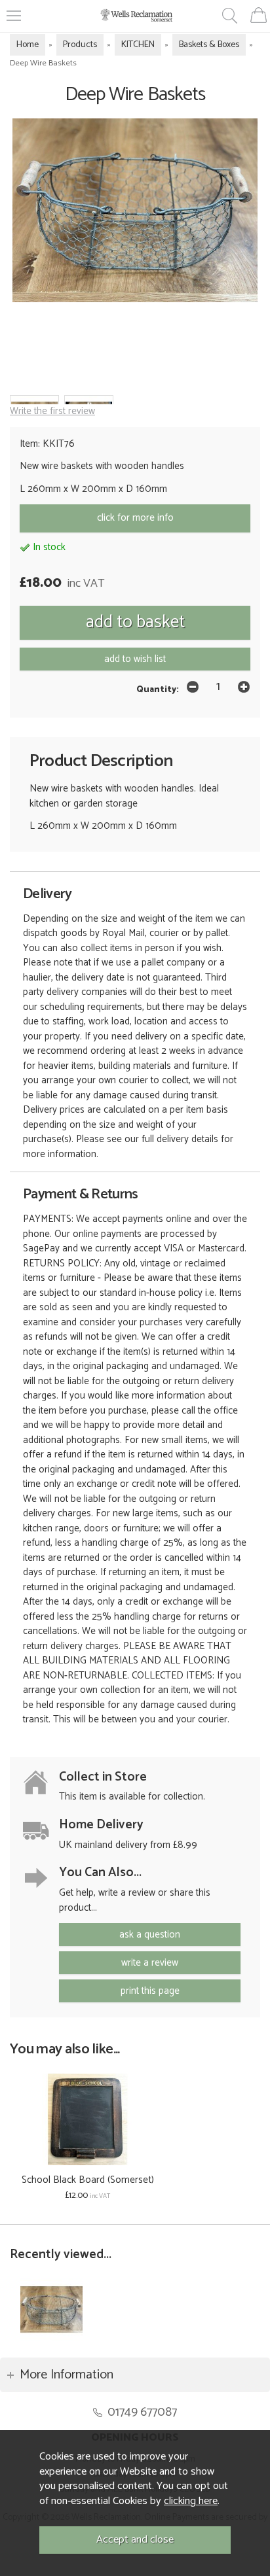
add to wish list (135, 659)
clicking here (191, 2501)
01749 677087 (142, 2412)
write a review (150, 1963)
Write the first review (52, 411)
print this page (150, 1991)
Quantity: (158, 689)
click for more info (135, 518)
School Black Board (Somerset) (88, 2180)
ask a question (150, 1935)
